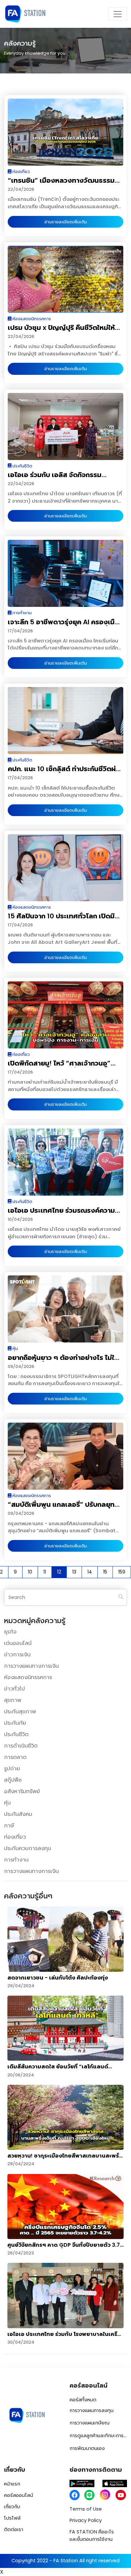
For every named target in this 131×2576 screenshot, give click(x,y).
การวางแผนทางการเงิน (31, 1666)
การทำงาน (16, 1860)
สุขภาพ (13, 1700)
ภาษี (9, 1825)
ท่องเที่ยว (15, 1837)
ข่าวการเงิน (17, 1654)
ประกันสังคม (18, 1814)
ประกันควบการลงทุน (28, 1848)
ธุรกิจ (10, 1632)
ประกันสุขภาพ (20, 1711)
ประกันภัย (15, 1723)
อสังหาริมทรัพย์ (22, 1791)
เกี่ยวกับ (12, 2507)
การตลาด (15, 1757)
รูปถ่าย (12, 1768)
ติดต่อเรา (14, 2529)
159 (122, 1572)
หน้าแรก (12, 2484)
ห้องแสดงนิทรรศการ (28, 1677)
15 (105, 1572)
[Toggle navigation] (118, 14)
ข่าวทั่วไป (14, 1689)
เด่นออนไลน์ (18, 1643)
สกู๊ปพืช (13, 1780)
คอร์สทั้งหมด (83, 2400)
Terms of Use (86, 2509)
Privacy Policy (86, 2520)
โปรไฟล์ (12, 2518)
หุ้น (7, 1803)
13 (74, 1572)
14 (90, 1572)
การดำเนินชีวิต (21, 1746)
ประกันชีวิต (16, 1734)
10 (30, 1572)
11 (45, 1572)
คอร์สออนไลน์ (18, 2495)
